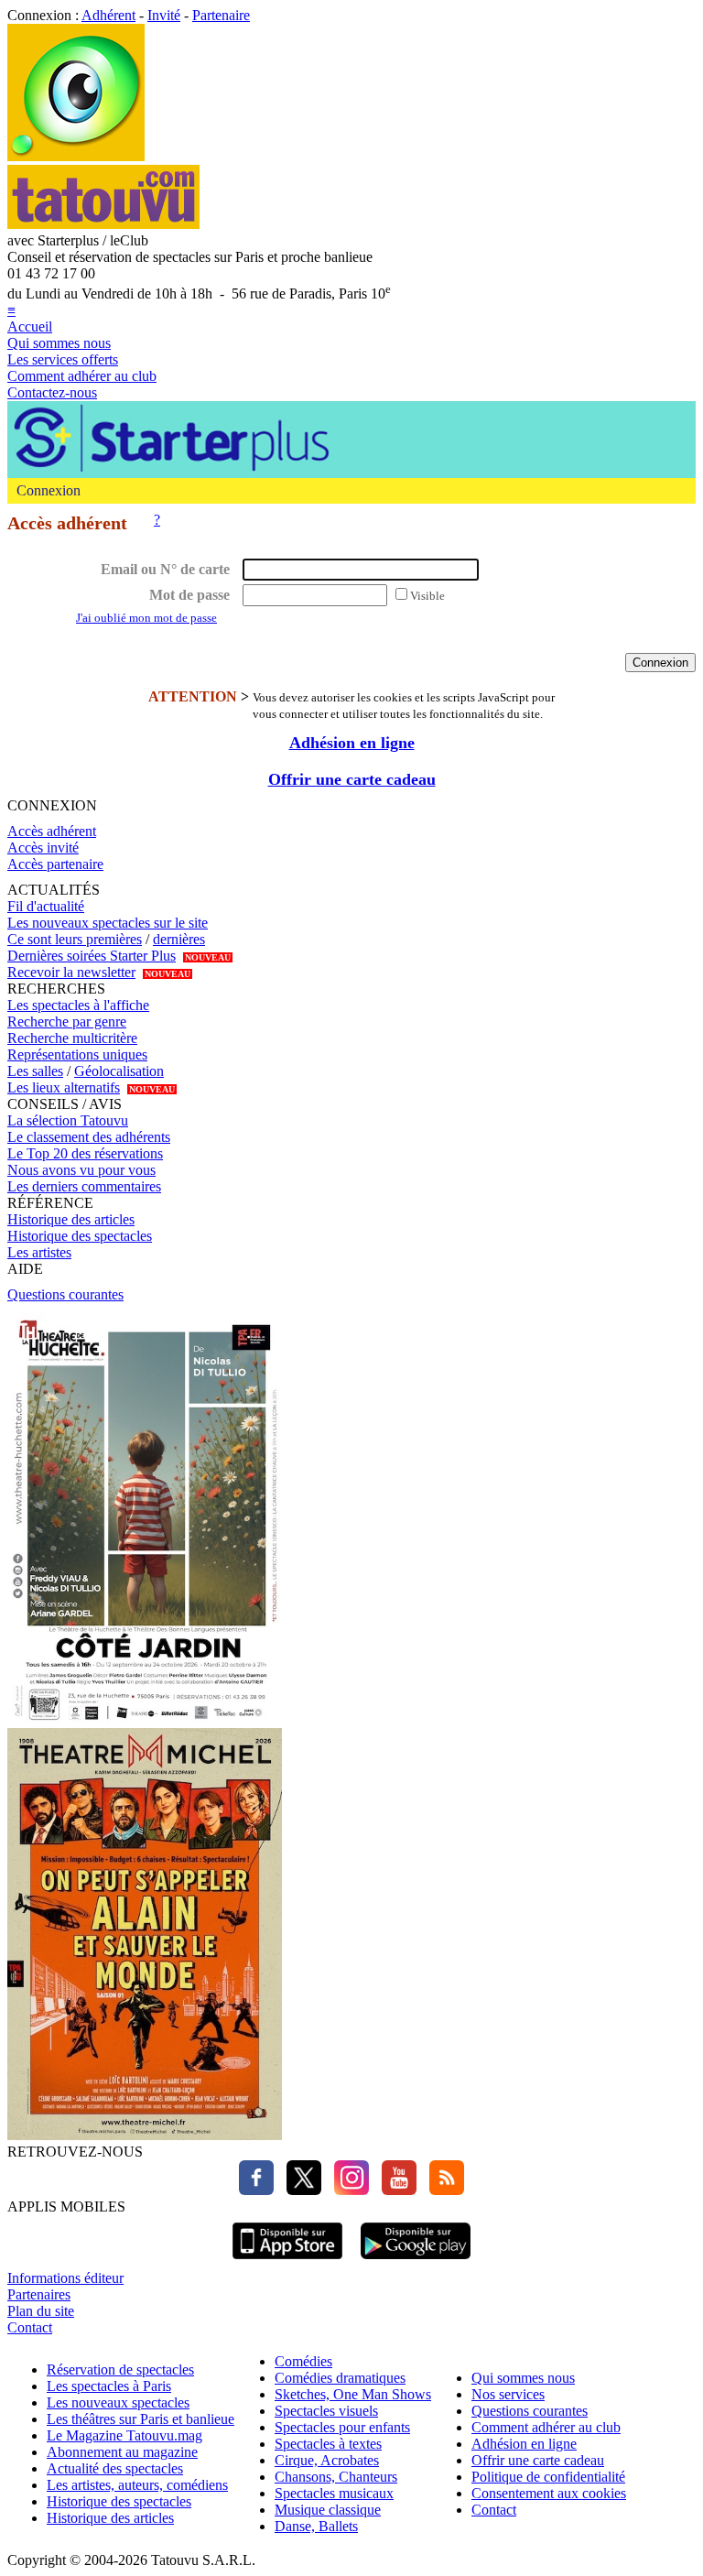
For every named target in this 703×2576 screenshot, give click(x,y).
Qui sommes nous (59, 343)
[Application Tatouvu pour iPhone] (287, 2261)
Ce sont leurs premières (75, 939)
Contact (30, 2327)
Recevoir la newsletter (71, 972)
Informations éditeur (65, 2278)
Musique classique (328, 2510)
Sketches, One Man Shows (353, 2394)
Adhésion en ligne (352, 743)
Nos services (508, 2394)
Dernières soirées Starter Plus (92, 956)
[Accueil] (76, 156)
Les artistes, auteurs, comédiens (137, 2485)
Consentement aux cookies (549, 2493)
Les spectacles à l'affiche (78, 1005)
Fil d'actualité (46, 906)
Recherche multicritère (72, 1038)
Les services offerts (63, 359)
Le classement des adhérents (89, 1137)
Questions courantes (65, 1294)
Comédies (303, 2361)
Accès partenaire (55, 864)
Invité (164, 15)
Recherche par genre (67, 1022)
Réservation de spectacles (120, 2369)
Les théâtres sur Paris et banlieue (141, 2419)
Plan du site (41, 2311)
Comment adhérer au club (82, 376)
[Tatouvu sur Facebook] (256, 2190)
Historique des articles (71, 1219)
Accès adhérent (52, 831)
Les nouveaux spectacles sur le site (108, 923)
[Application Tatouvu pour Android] (416, 2261)
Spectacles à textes (328, 2444)
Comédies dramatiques (340, 2378)
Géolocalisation (119, 1071)
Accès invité (43, 848)
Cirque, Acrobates (327, 2460)
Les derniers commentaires (84, 1186)
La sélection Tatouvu (68, 1120)
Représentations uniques (77, 1054)
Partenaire (221, 15)
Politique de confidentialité (548, 2477)
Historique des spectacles (80, 1236)
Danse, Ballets (316, 2526)
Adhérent (108, 15)
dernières (179, 939)
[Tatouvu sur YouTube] (395, 2190)
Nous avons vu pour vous (81, 1170)
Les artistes (39, 1252)
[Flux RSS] (442, 2190)
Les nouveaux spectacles (118, 2402)
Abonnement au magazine (122, 2452)
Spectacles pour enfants (342, 2427)
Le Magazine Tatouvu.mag (124, 2435)
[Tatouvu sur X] (299, 2190)
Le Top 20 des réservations (85, 1153)
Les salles (35, 1071)
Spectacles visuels (326, 2411)
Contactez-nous (52, 392)
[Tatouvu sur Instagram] (347, 2190)
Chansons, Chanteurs (336, 2477)
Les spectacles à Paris (109, 2386)
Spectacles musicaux (334, 2493)
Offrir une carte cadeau (352, 779)
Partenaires (39, 2294)
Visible (427, 596)
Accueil (30, 326)
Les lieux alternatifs (64, 1087)
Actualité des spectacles (115, 2468)
